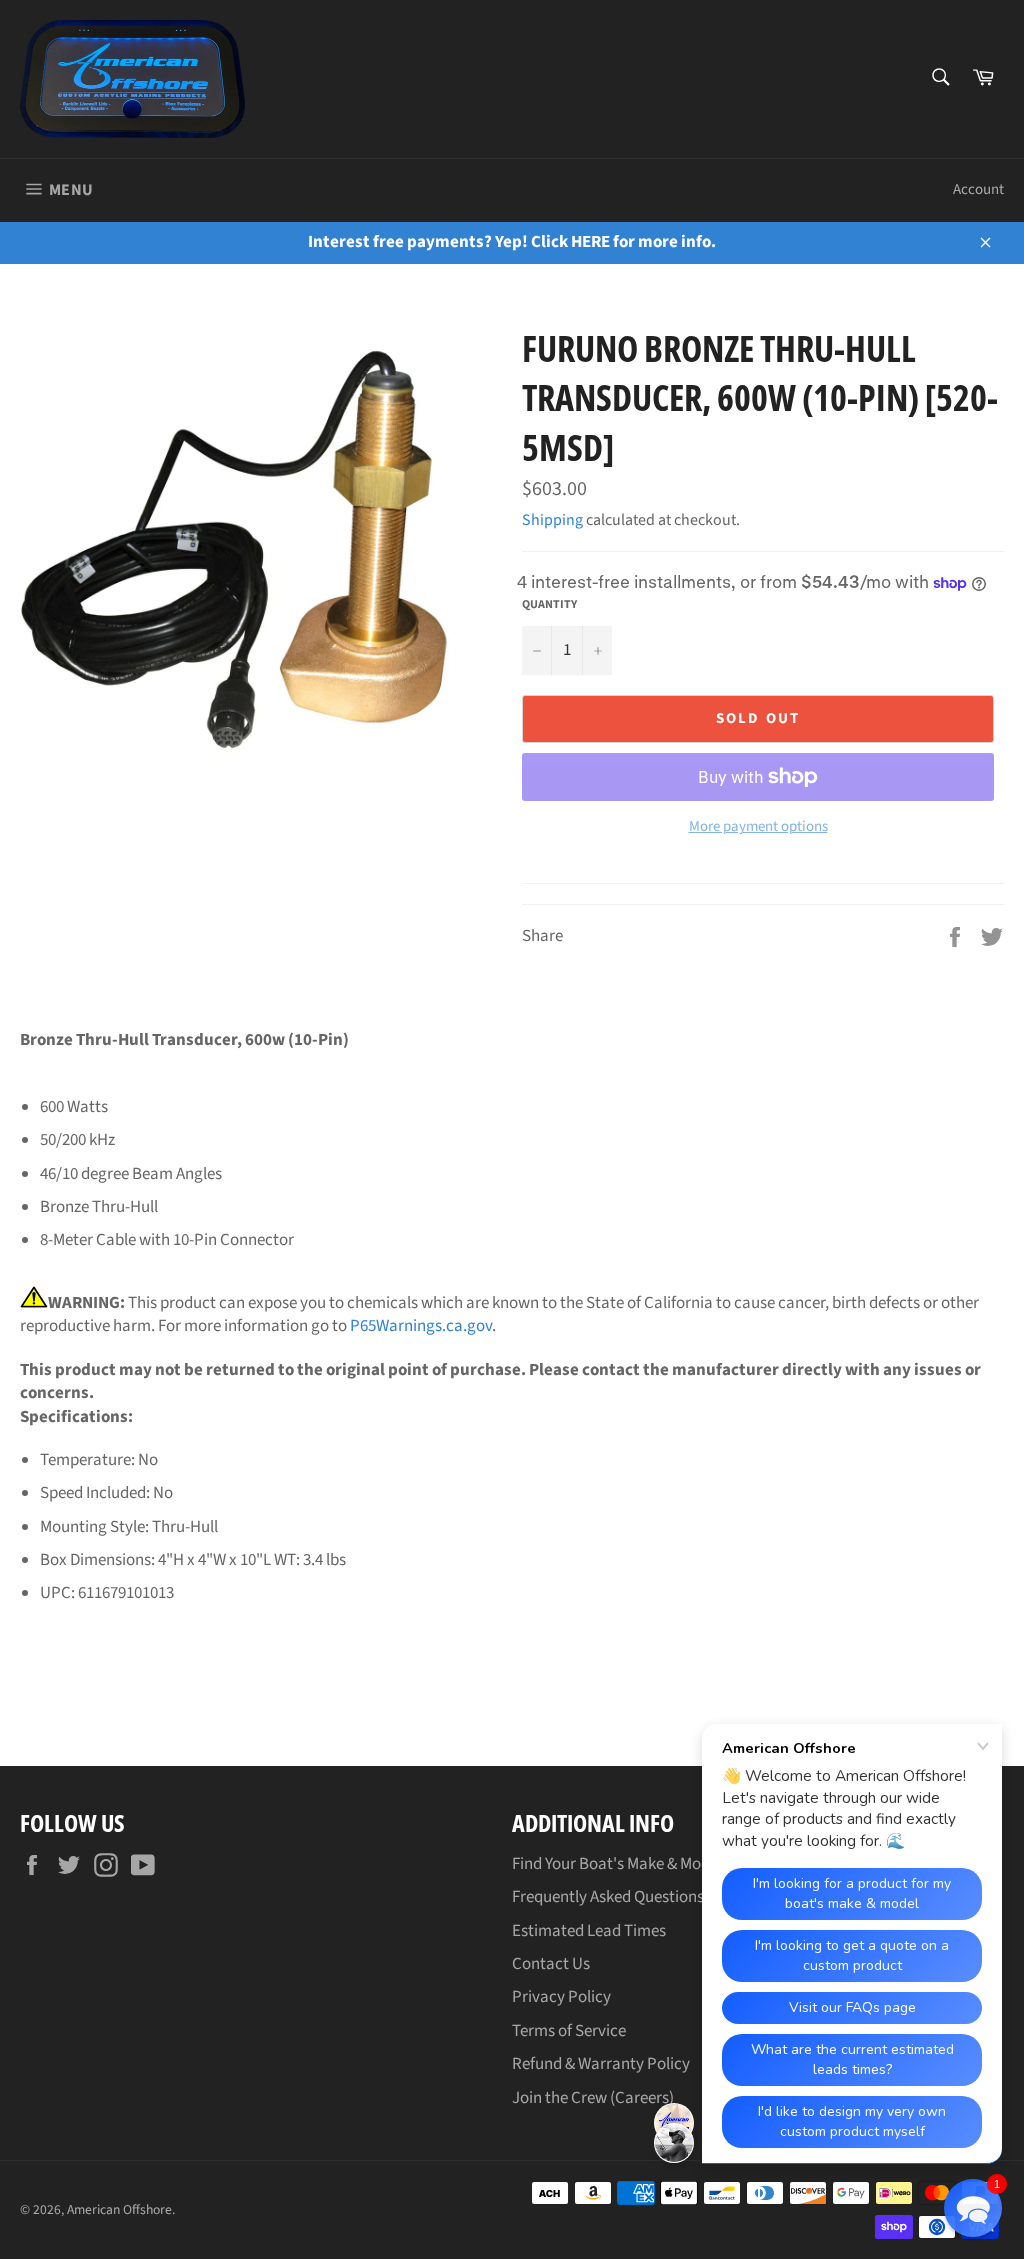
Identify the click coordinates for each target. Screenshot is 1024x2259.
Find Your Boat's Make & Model (617, 1864)
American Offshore (119, 2209)
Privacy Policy (561, 1997)
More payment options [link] (758, 827)
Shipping (552, 520)
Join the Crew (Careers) (593, 2098)
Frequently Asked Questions (608, 1897)
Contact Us (551, 1964)
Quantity (549, 605)
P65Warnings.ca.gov (421, 1326)
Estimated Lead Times (589, 1931)
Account (978, 189)
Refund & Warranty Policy (601, 2064)
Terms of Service (569, 2031)
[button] (973, 2208)
